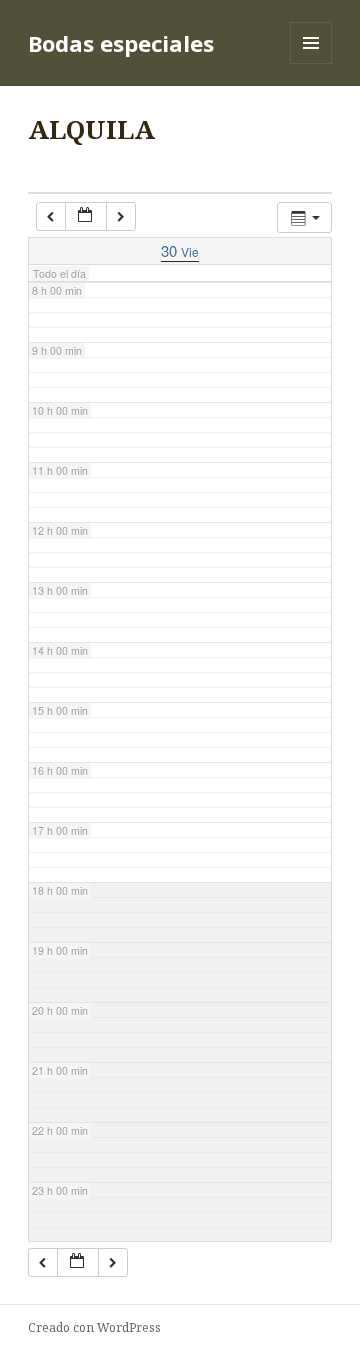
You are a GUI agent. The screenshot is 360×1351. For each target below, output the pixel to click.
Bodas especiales (121, 43)
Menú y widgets (311, 63)
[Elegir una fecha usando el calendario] (86, 216)
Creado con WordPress (94, 1327)
